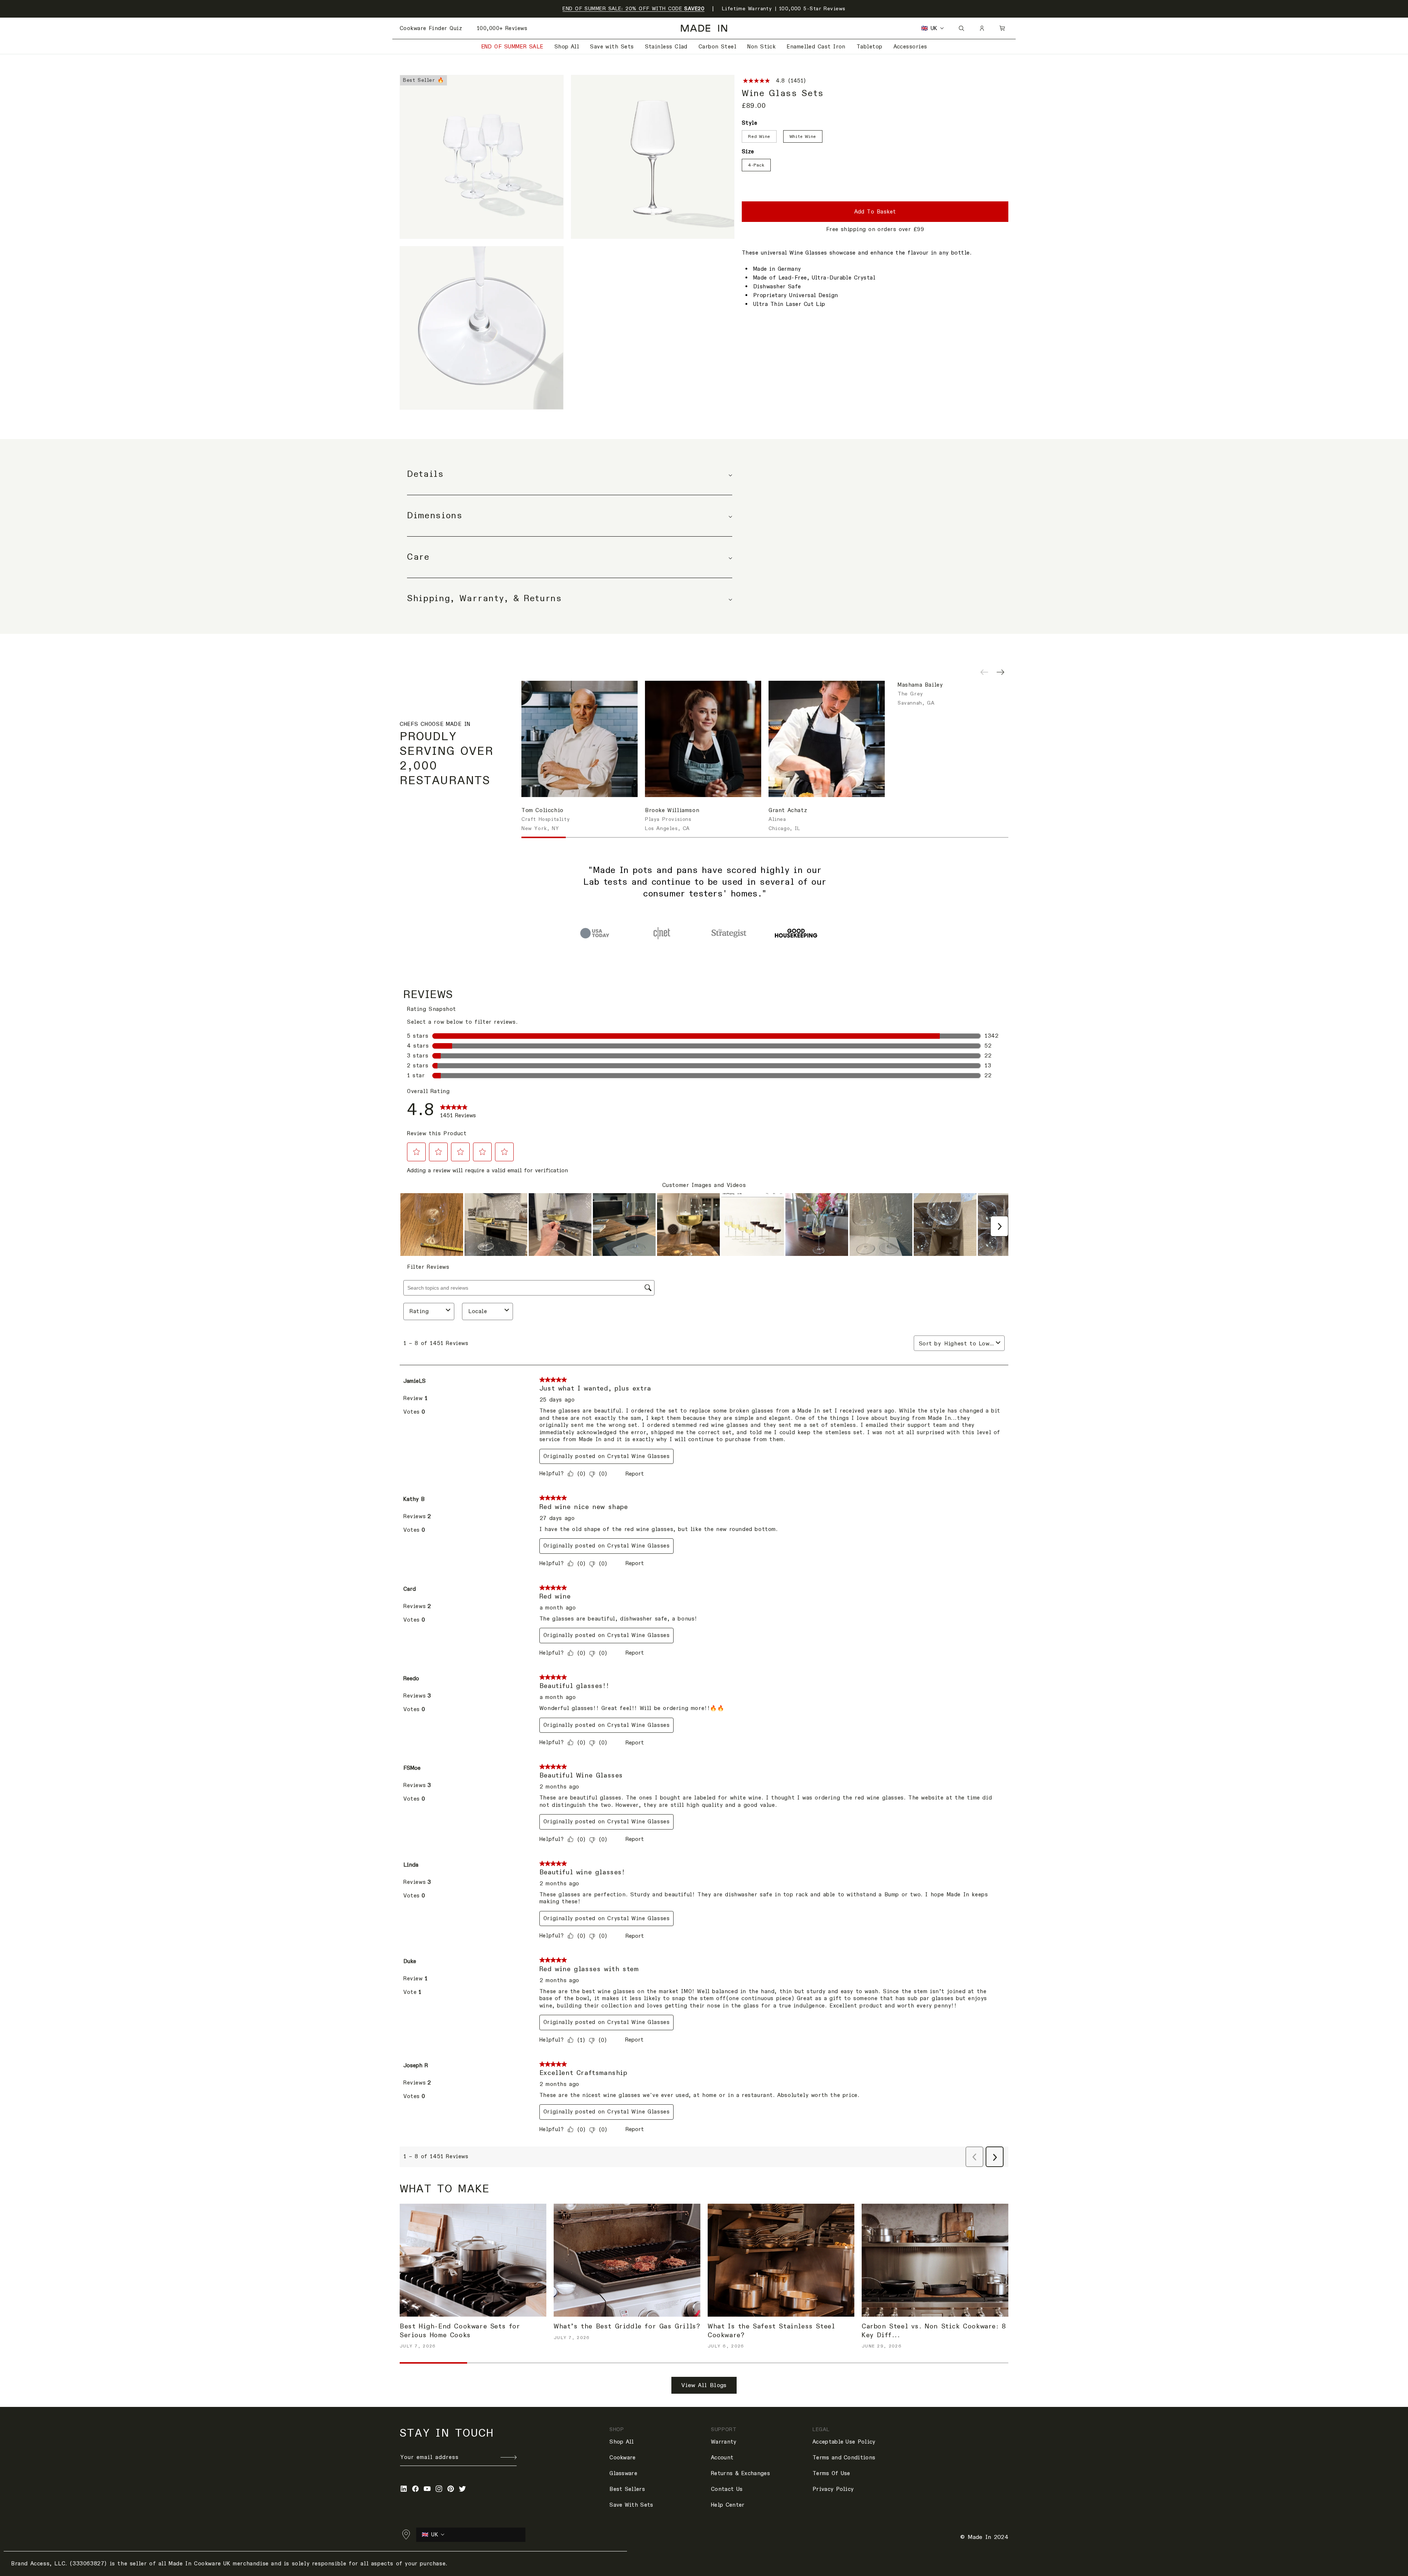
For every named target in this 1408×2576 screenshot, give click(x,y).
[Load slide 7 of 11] (809, 837)
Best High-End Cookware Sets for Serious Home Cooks (460, 2331)
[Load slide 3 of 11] (632, 837)
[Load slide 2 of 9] (501, 2363)
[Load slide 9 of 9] (975, 2363)
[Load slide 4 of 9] (636, 2363)
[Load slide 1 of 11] (544, 837)
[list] (567, 242)
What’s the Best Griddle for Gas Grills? (627, 2326)
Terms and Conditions (844, 2458)
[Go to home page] (704, 28)
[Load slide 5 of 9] (704, 2363)
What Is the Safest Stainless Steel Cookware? (771, 2331)
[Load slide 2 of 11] (588, 837)
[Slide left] (984, 675)
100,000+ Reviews (502, 28)
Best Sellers (627, 2489)
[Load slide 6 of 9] (771, 2363)
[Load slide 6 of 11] (765, 837)
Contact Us (727, 2489)
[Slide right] (1000, 675)
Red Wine (759, 136)
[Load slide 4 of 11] (676, 837)
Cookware (622, 2458)
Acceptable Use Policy (844, 2442)
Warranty (724, 2442)
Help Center (728, 2505)
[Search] (961, 28)
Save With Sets (631, 2505)
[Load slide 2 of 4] (662, 933)
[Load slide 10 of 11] (942, 837)
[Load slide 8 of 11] (853, 837)
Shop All (621, 2442)
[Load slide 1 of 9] (433, 2363)
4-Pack (756, 165)
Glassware (623, 2473)
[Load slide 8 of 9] (907, 2363)
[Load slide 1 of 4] (595, 933)
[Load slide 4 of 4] (796, 933)
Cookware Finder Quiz (431, 28)
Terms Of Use (831, 2473)
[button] (1002, 28)
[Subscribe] (509, 2457)
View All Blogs (704, 2385)
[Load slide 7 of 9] (839, 2363)
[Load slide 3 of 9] (569, 2363)
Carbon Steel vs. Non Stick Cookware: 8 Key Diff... (934, 2331)
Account (722, 2458)
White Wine (803, 136)
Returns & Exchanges (740, 2473)
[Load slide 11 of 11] (986, 837)
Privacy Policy (833, 2489)
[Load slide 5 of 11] (721, 837)
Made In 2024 (988, 2537)
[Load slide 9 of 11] (898, 837)
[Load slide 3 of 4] (729, 933)
